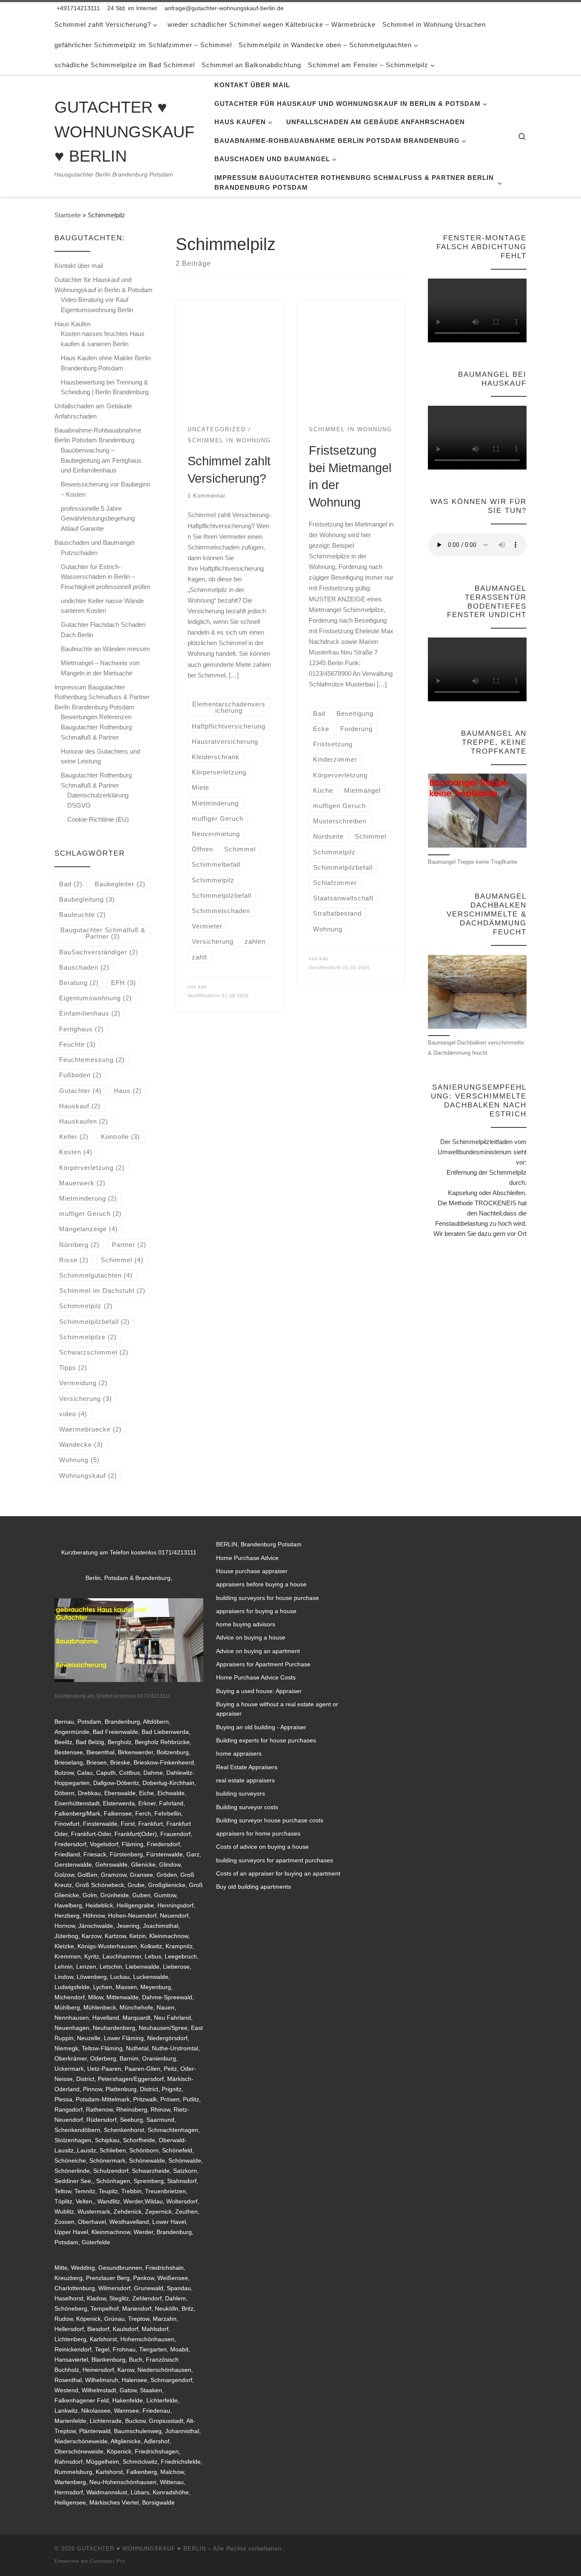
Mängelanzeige (88, 1229)
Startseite (68, 215)
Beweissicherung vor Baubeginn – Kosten (105, 489)
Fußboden (80, 1075)
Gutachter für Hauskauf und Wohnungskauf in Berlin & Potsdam (104, 285)
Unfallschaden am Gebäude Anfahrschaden (93, 411)
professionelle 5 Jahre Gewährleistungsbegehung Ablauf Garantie (98, 518)
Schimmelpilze (88, 1337)
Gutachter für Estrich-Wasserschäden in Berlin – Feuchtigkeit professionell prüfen (105, 577)
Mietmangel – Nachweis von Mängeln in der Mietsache (100, 668)
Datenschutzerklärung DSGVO (98, 800)
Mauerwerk (82, 1183)
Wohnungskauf (88, 1476)
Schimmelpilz (86, 1306)
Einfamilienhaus (90, 1013)
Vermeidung (83, 1383)
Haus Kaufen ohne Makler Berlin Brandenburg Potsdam (106, 363)
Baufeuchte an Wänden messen (105, 649)
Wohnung (79, 1460)
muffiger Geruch (90, 1214)
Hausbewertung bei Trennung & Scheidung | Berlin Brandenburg (105, 387)
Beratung (79, 983)
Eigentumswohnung (95, 998)
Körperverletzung (92, 1168)
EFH (124, 983)
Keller (74, 1137)
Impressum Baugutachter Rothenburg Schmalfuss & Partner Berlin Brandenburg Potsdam (102, 697)
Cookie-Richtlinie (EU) (98, 819)
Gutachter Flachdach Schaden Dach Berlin (103, 630)
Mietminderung (88, 1198)
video (73, 1414)
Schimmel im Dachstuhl (102, 1291)
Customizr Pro (107, 2561)
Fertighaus (81, 1029)
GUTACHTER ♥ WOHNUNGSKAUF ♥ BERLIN (141, 2549)
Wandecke (81, 1445)
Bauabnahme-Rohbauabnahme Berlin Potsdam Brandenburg (98, 435)
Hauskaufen (84, 1121)
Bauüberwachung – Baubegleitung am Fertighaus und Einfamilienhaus (101, 460)
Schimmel (122, 1260)
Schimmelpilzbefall (94, 1322)
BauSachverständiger (99, 952)
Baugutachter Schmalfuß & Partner (103, 933)
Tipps (73, 1368)
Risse (74, 1260)
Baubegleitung (87, 899)
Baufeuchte (83, 915)
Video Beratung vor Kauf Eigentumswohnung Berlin (97, 305)
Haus (128, 1091)
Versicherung (85, 1399)
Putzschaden (79, 553)
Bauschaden (84, 967)
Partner (129, 1245)
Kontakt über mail (79, 266)
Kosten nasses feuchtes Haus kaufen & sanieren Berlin (103, 339)
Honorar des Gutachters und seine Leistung (100, 756)
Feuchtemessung (92, 1060)
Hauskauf (80, 1106)
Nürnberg (79, 1245)
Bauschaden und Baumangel (94, 542)
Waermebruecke (90, 1429)
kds (203, 987)
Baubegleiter (120, 884)
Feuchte (77, 1044)
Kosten (76, 1152)
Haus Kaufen (73, 324)
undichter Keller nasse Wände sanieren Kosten (102, 606)
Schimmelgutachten (96, 1275)
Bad (71, 884)
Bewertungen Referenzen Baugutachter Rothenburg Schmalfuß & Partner (96, 727)
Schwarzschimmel (94, 1352)
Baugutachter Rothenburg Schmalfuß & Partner (96, 780)
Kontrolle (120, 1137)
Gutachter (80, 1091)
